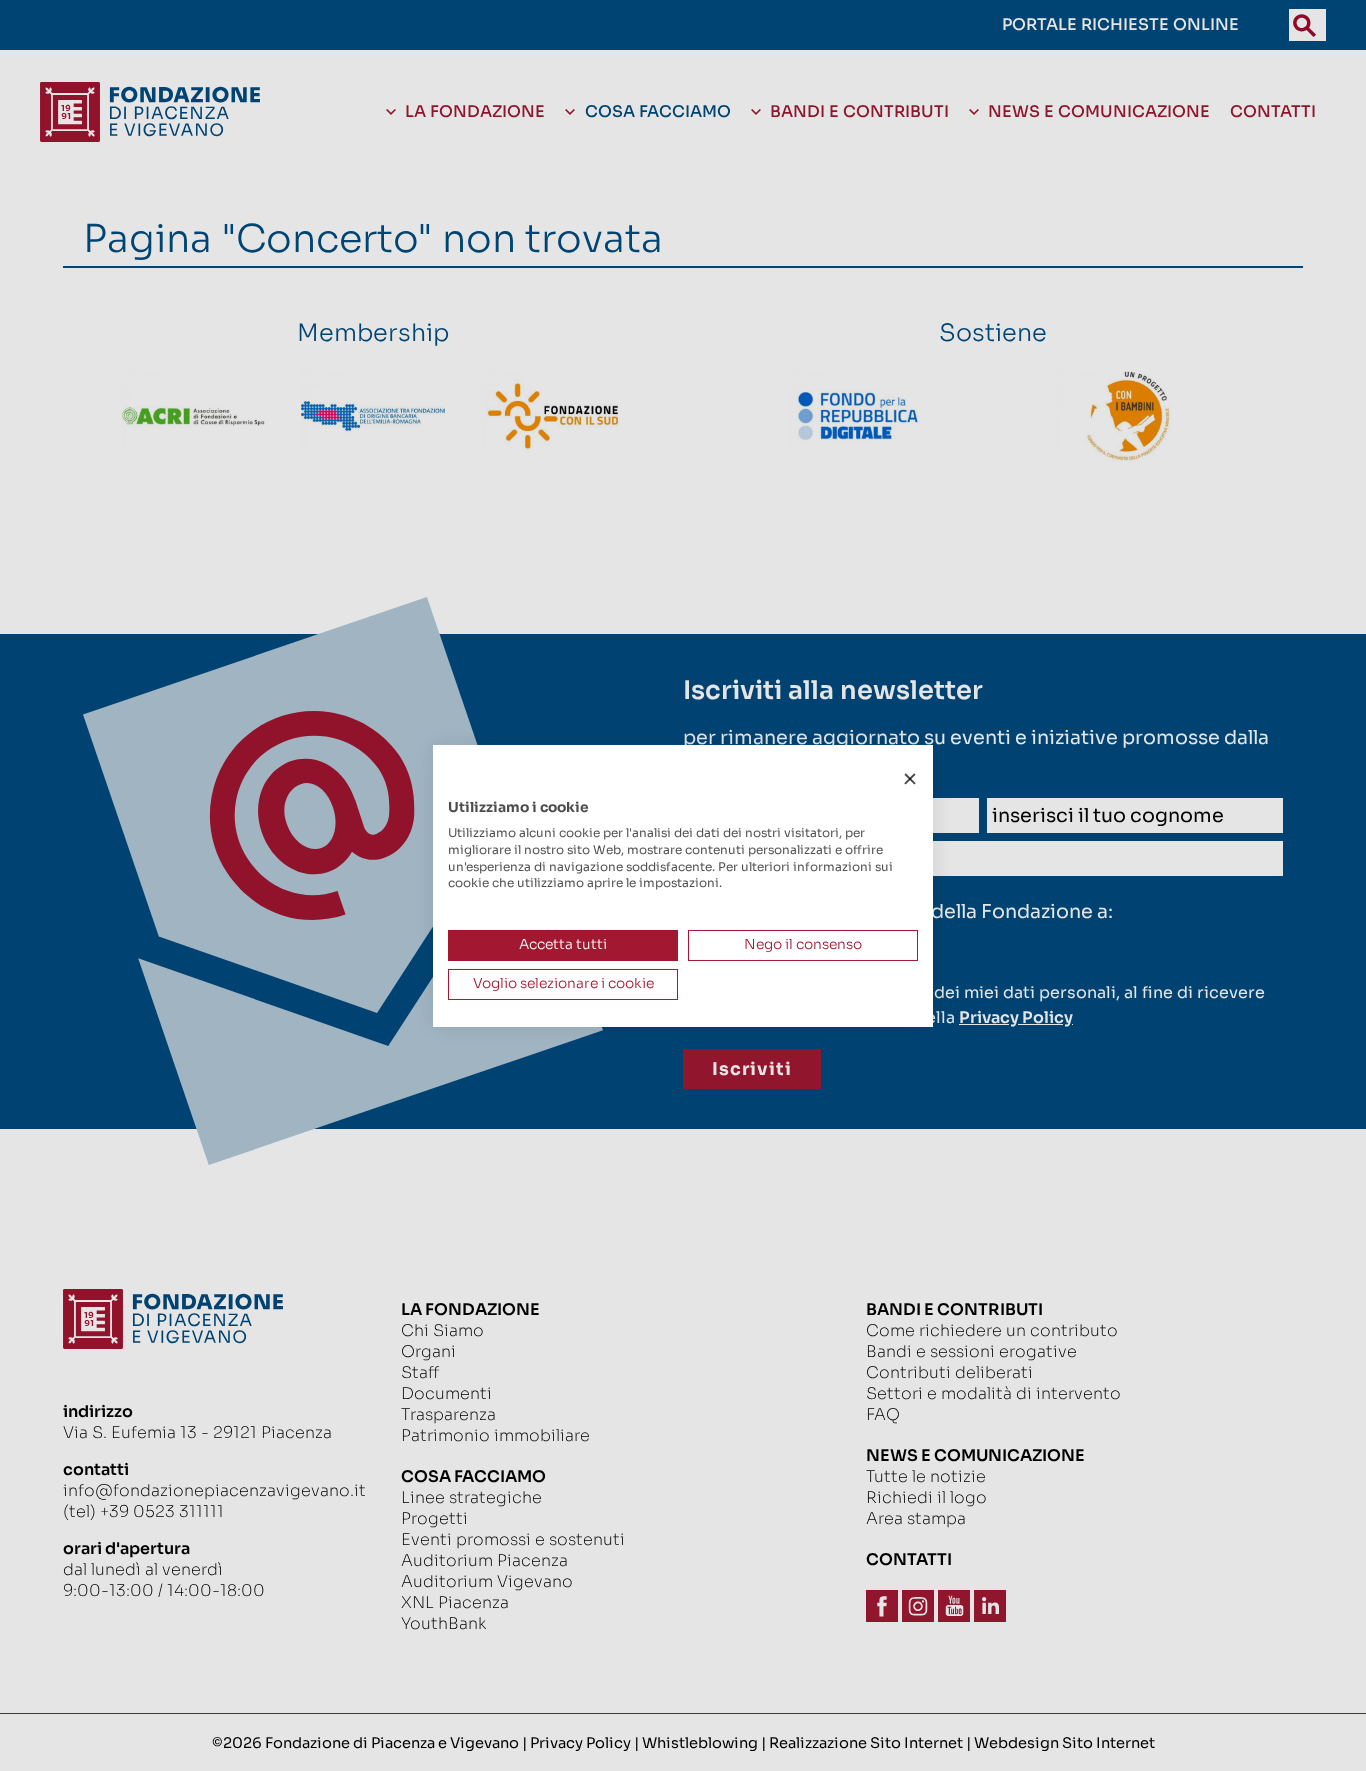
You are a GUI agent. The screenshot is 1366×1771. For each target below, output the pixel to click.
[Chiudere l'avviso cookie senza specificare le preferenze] (910, 778)
